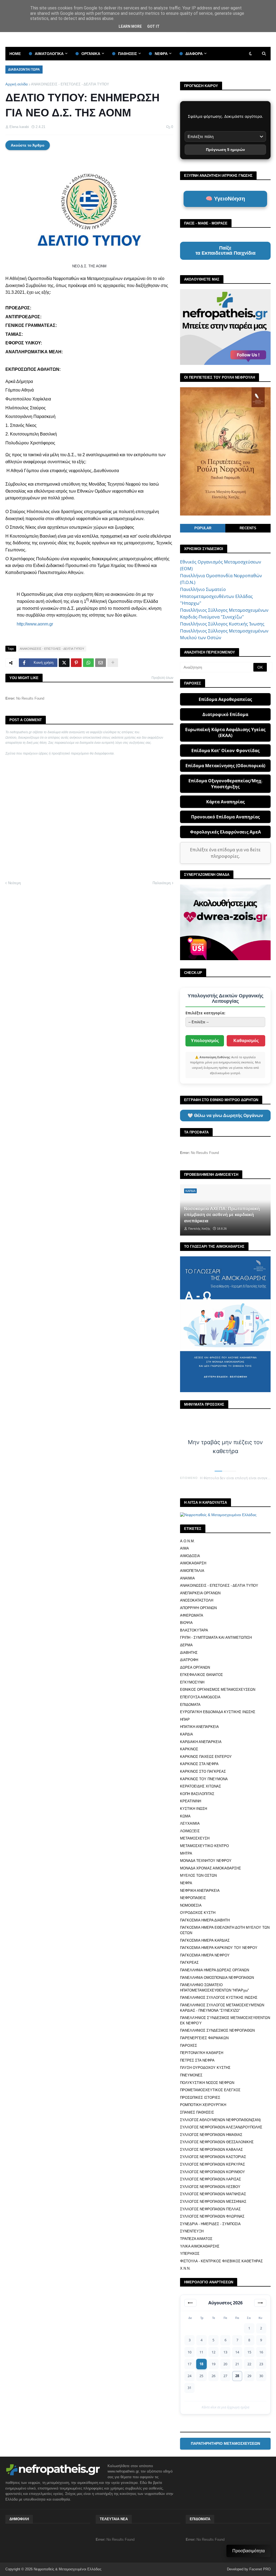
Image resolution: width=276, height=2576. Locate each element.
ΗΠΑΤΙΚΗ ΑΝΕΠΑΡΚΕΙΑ (199, 1727)
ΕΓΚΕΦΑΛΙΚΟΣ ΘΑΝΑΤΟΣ (201, 1675)
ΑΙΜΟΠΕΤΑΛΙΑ (192, 1571)
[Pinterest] (76, 663)
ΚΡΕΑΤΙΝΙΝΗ (191, 1801)
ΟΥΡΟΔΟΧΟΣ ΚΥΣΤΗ (198, 1913)
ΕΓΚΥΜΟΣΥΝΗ (192, 1682)
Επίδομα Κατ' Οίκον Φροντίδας (225, 751)
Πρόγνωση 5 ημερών (225, 150)
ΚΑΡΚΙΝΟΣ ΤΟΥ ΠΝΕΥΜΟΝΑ (204, 1779)
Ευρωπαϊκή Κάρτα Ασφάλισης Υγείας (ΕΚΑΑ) (225, 732)
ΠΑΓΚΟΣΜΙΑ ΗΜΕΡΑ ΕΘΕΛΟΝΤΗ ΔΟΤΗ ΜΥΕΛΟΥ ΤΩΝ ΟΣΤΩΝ (225, 1930)
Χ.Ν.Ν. (185, 2268)
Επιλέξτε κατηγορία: (205, 1013)
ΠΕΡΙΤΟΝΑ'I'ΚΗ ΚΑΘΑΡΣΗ (202, 2053)
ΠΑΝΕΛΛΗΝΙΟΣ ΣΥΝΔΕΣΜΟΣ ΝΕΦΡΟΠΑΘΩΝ (217, 2030)
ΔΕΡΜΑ (186, 1645)
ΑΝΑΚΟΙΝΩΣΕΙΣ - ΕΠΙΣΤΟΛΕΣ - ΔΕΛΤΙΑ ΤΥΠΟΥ (70, 84)
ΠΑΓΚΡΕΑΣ (189, 1963)
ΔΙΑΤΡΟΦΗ (189, 1660)
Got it (153, 26)
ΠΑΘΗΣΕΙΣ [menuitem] (127, 54)
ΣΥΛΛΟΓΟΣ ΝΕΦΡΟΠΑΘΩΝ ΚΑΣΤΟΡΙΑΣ (213, 2157)
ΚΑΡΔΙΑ (187, 1734)
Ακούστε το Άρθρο (28, 145)
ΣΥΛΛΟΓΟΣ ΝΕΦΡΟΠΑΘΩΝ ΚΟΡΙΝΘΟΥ (213, 2172)
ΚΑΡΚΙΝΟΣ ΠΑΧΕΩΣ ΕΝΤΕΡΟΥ (206, 1757)
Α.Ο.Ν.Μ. (187, 1541)
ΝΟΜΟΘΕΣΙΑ (191, 1905)
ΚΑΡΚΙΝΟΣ (189, 1749)
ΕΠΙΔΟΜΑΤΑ (190, 1705)
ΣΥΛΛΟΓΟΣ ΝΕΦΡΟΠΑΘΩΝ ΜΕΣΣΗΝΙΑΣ (213, 2202)
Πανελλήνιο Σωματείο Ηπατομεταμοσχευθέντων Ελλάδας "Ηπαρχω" (216, 596)
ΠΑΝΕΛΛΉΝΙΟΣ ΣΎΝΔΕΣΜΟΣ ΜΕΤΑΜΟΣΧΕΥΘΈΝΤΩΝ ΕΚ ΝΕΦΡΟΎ (225, 2020)
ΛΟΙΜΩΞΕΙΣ (190, 1831)
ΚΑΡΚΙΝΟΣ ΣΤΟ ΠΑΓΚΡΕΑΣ (203, 1771)
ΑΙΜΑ (184, 1548)
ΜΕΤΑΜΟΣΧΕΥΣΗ (195, 1838)
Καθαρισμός (246, 1041)
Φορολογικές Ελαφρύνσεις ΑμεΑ (225, 832)
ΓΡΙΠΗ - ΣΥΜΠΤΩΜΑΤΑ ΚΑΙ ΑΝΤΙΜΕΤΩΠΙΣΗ (216, 1638)
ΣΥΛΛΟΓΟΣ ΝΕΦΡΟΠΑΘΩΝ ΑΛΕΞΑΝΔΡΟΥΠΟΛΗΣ (221, 2127)
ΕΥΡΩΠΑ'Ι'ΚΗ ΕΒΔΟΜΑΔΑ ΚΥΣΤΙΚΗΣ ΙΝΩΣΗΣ (218, 1712)
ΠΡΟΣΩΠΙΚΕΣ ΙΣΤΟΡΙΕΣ (200, 2098)
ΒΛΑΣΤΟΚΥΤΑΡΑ (194, 1630)
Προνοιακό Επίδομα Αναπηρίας (225, 817)
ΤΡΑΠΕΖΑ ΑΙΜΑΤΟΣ (196, 2239)
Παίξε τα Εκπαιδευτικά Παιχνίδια (225, 251)
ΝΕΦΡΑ (186, 1883)
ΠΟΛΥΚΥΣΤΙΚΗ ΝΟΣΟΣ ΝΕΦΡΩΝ (207, 2083)
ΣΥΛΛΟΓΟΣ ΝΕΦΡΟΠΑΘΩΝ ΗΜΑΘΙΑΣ (211, 2135)
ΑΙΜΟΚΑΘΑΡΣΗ (193, 1563)
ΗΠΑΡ (185, 1719)
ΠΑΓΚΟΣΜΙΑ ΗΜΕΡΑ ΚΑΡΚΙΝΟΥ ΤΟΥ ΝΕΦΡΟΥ (219, 1948)
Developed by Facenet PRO (249, 2569)
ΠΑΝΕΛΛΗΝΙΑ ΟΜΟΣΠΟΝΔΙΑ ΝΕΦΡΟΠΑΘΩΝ (217, 1978)
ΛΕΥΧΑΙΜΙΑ (190, 1823)
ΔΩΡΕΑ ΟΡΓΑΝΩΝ (195, 1667)
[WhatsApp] (88, 663)
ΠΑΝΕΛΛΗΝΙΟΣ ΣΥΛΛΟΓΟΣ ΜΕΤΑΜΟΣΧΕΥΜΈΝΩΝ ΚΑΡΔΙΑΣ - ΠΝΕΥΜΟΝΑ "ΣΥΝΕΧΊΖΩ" (222, 2008)
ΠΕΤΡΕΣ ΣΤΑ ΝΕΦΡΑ (197, 2060)
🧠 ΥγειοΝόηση (225, 199)
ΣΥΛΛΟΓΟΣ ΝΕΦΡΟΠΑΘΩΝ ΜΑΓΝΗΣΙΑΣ (213, 2194)
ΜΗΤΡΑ (186, 1853)
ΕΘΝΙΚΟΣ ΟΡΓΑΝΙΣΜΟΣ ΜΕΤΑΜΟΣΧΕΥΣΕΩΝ (218, 1690)
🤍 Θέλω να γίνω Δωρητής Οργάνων (225, 1116)
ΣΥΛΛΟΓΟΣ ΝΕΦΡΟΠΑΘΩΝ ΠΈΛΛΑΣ (210, 2209)
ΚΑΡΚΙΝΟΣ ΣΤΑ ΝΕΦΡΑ (199, 1764)
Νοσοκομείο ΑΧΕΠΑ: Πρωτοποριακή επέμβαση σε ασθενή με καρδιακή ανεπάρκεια (222, 1215)
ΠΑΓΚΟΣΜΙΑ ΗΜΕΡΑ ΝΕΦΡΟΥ (205, 1955)
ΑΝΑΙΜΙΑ (187, 1578)
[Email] (101, 663)
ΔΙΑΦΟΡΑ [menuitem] (194, 54)
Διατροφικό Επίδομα (225, 714)
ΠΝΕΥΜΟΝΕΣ (191, 2075)
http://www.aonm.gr (35, 624)
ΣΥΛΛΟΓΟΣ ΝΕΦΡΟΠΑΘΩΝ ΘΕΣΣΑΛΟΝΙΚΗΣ (217, 2142)
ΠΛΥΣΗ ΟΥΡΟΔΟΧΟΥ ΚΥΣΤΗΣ (205, 2068)
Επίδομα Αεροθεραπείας (225, 699)
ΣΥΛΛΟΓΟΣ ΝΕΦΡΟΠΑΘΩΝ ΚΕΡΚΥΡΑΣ (213, 2164)
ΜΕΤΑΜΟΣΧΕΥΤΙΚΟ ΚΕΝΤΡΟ (204, 1846)
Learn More (130, 26)
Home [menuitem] (15, 54)
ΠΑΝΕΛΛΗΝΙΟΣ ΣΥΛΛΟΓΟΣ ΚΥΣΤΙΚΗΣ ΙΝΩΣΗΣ (219, 1998)
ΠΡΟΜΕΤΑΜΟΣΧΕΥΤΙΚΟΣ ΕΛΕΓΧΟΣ (210, 2090)
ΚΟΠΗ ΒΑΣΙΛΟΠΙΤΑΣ (197, 1794)
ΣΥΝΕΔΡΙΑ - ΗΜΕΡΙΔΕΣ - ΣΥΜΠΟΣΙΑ (210, 2224)
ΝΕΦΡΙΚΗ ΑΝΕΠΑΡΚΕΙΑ (200, 1891)
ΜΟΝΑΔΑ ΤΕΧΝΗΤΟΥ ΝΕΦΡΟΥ (206, 1861)
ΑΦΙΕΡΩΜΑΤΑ (192, 1615)
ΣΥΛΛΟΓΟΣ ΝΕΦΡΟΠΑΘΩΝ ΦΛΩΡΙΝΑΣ (212, 2216)
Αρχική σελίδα (17, 84)
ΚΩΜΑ (185, 1816)
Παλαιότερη (162, 883)
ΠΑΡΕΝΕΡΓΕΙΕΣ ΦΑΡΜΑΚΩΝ (204, 2038)
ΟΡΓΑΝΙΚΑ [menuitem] (91, 54)
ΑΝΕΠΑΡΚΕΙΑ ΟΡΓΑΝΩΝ (200, 1593)
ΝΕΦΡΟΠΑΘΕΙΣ (193, 1898)
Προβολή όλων (162, 678)
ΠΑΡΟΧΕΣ (189, 2046)
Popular (203, 528)
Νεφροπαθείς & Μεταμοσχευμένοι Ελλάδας (68, 2569)
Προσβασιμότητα (249, 2551)
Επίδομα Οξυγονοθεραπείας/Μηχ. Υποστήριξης (225, 784)
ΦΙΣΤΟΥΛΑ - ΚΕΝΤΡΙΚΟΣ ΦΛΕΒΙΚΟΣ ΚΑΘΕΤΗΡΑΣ (221, 2261)
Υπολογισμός (205, 1041)
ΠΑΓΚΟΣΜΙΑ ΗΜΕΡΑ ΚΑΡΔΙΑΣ (205, 1940)
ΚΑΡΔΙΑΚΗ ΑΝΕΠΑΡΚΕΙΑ (201, 1742)
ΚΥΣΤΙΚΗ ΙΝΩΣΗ (194, 1809)
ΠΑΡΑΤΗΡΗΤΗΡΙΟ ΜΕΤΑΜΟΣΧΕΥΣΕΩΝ (225, 2443)
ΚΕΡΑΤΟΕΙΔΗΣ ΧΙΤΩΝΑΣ (201, 1786)
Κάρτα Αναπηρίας (225, 802)
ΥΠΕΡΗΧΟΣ (190, 2254)
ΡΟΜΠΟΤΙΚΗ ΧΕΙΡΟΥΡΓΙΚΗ (203, 2105)
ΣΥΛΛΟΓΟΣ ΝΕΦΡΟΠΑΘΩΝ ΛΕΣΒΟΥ (210, 2187)
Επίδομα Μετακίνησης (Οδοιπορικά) (225, 766)
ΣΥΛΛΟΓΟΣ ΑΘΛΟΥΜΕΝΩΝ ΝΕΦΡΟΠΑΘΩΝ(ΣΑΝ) (220, 2120)
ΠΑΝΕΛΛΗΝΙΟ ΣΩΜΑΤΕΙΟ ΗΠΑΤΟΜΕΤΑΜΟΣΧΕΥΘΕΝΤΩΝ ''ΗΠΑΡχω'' (214, 1988)
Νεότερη (14, 883)
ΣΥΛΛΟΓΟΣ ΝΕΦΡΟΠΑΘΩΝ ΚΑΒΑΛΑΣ (211, 2150)
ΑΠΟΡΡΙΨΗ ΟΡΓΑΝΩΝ (198, 1608)
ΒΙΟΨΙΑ (186, 1623)
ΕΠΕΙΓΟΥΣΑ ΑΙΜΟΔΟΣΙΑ (200, 1697)
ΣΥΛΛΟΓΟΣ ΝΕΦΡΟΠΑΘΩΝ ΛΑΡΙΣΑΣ (211, 2179)
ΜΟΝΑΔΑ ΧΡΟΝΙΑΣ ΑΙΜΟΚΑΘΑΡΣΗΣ (211, 1868)
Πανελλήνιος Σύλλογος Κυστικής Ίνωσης (222, 624)
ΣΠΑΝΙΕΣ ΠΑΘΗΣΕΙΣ (197, 2112)
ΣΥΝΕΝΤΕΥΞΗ (192, 2231)
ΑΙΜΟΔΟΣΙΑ (190, 1556)
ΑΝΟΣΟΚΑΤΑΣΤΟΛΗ (197, 1600)
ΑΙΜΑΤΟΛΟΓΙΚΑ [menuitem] (49, 54)
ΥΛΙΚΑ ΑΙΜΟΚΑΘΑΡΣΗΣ (200, 2246)
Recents (248, 528)
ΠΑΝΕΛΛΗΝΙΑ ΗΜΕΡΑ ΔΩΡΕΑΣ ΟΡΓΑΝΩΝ (215, 1970)
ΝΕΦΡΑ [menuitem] (161, 54)
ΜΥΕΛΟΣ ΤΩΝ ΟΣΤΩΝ (198, 1875)
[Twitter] (64, 663)
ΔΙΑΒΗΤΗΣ (189, 1653)
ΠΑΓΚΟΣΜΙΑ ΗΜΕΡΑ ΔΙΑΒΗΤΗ (205, 1920)
